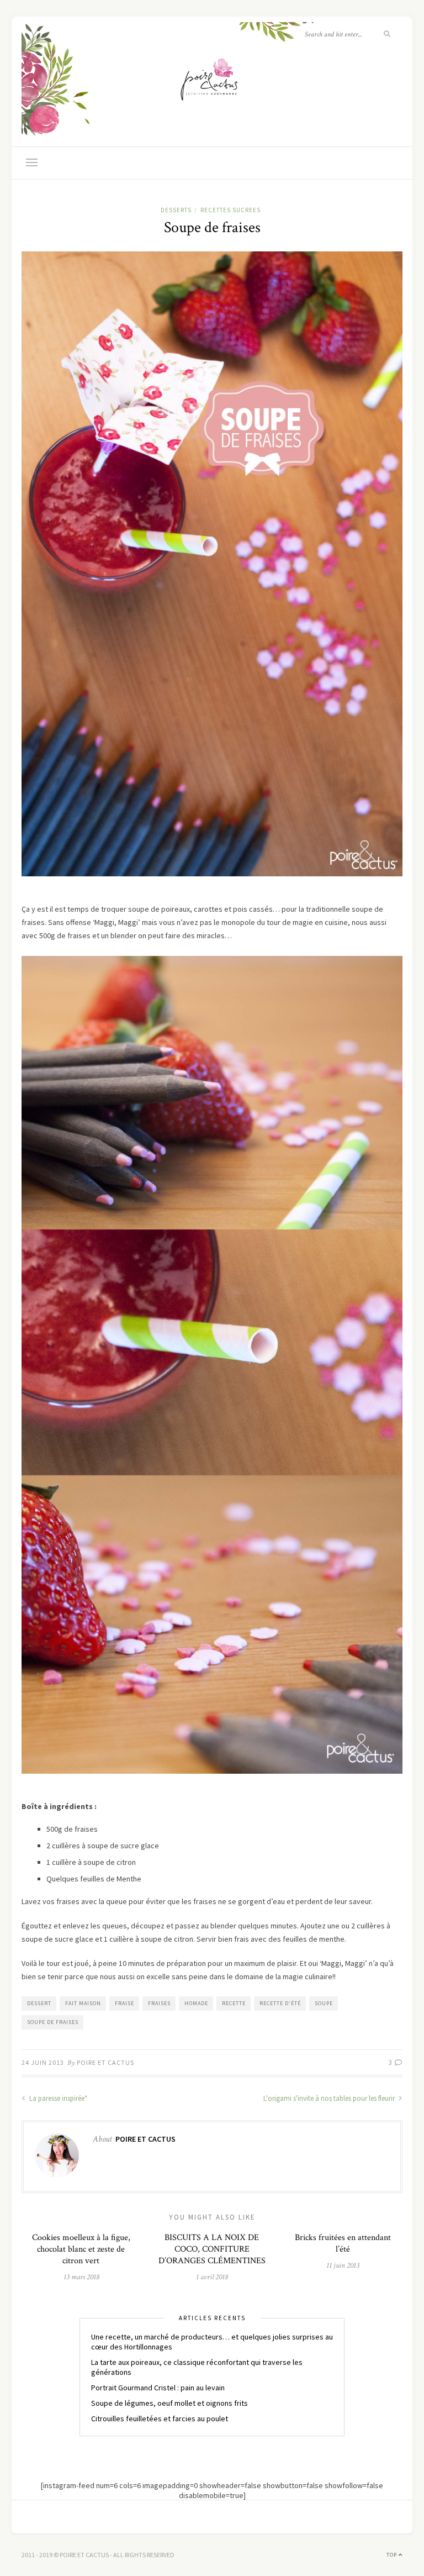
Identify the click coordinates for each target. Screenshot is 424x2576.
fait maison (83, 2003)
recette (234, 2003)
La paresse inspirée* (57, 2098)
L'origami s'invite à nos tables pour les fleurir (330, 2098)
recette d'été (280, 2003)
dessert (39, 2003)
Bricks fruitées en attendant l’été (343, 2243)
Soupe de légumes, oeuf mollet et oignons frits (169, 2403)
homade (196, 2003)
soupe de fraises (53, 2022)
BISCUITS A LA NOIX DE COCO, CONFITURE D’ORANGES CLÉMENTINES (212, 2249)
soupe (324, 2003)
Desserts (176, 210)
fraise (124, 2003)
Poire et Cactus (105, 2062)
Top (393, 2555)
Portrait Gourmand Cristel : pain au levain (158, 2388)
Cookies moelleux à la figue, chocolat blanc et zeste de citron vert (81, 2249)
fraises (159, 2003)
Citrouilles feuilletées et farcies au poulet (160, 2419)
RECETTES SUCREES (230, 210)
